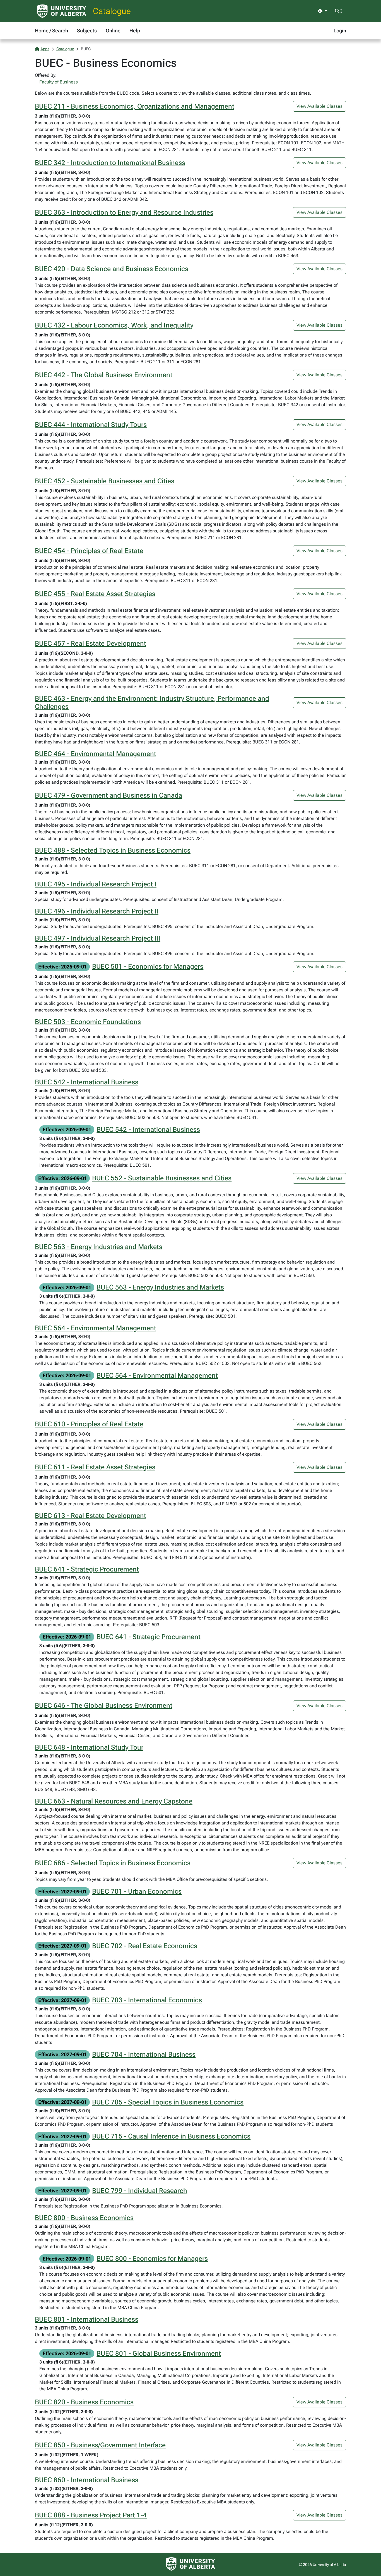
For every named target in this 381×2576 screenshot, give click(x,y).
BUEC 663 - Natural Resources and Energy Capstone (114, 1801)
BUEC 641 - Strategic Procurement (87, 1569)
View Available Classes (319, 106)
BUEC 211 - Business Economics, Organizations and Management (135, 106)
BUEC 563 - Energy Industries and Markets (99, 1247)
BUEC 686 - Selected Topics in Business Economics (113, 1863)
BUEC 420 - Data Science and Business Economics (112, 269)
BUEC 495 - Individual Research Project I (96, 884)
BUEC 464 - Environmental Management (96, 754)
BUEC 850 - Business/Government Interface (100, 2445)
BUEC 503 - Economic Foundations (88, 1022)
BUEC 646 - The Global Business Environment (104, 1706)
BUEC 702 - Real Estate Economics (145, 1946)
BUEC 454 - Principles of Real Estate (89, 551)
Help (135, 31)
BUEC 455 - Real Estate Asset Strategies (95, 594)
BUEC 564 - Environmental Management (96, 1328)
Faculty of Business (59, 82)
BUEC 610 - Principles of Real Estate (89, 1424)
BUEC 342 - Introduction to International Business (110, 163)
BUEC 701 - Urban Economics (137, 1891)
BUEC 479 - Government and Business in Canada (108, 795)
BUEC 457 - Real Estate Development (91, 644)
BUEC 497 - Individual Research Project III (98, 938)
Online (113, 31)
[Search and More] (338, 11)
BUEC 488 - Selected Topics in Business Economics (113, 850)
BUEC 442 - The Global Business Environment (104, 375)
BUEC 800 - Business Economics (84, 2218)
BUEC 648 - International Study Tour (89, 1747)
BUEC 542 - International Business (87, 1082)
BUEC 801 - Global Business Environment (159, 2353)
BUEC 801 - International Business (87, 2319)
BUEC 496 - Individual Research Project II (97, 911)
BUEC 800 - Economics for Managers (152, 2259)
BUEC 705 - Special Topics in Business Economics (168, 2102)
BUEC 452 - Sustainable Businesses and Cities (105, 481)
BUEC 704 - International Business (144, 2054)
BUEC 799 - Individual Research (140, 2191)
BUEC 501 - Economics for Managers (148, 967)
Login (340, 31)
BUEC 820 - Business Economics (84, 2402)
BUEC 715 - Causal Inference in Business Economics (171, 2136)
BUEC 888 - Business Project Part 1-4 (91, 2515)
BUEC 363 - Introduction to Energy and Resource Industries (124, 212)
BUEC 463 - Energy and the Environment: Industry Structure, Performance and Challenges (152, 703)
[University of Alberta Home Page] (62, 11)
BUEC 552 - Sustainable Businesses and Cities (162, 1178)
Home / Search (51, 31)
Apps (45, 49)
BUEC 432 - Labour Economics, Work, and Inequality (114, 325)
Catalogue (112, 11)
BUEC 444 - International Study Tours (91, 425)
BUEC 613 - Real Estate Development (91, 1516)
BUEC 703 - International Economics (147, 2000)
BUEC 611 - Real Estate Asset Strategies (95, 1467)
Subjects (87, 31)
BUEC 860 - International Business (87, 2480)
